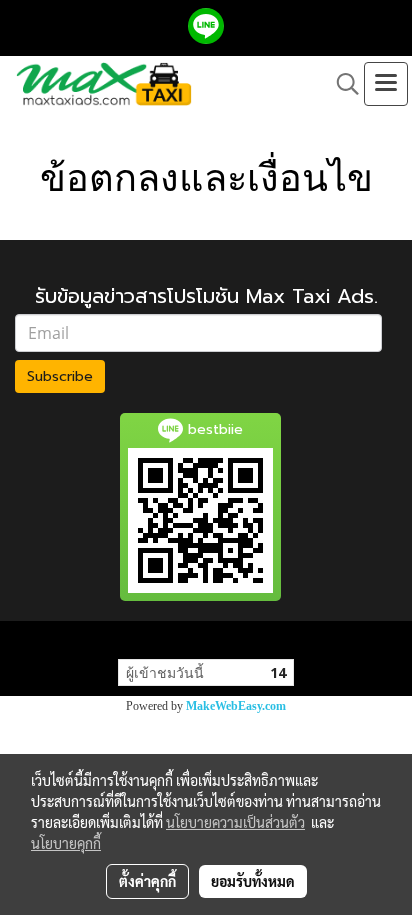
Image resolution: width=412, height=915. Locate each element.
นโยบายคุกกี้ (66, 843)
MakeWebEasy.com (236, 706)
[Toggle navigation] (386, 84)
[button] (341, 84)
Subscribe (60, 376)
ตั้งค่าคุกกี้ (147, 881)
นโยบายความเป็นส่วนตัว (235, 822)
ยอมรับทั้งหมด (253, 881)
